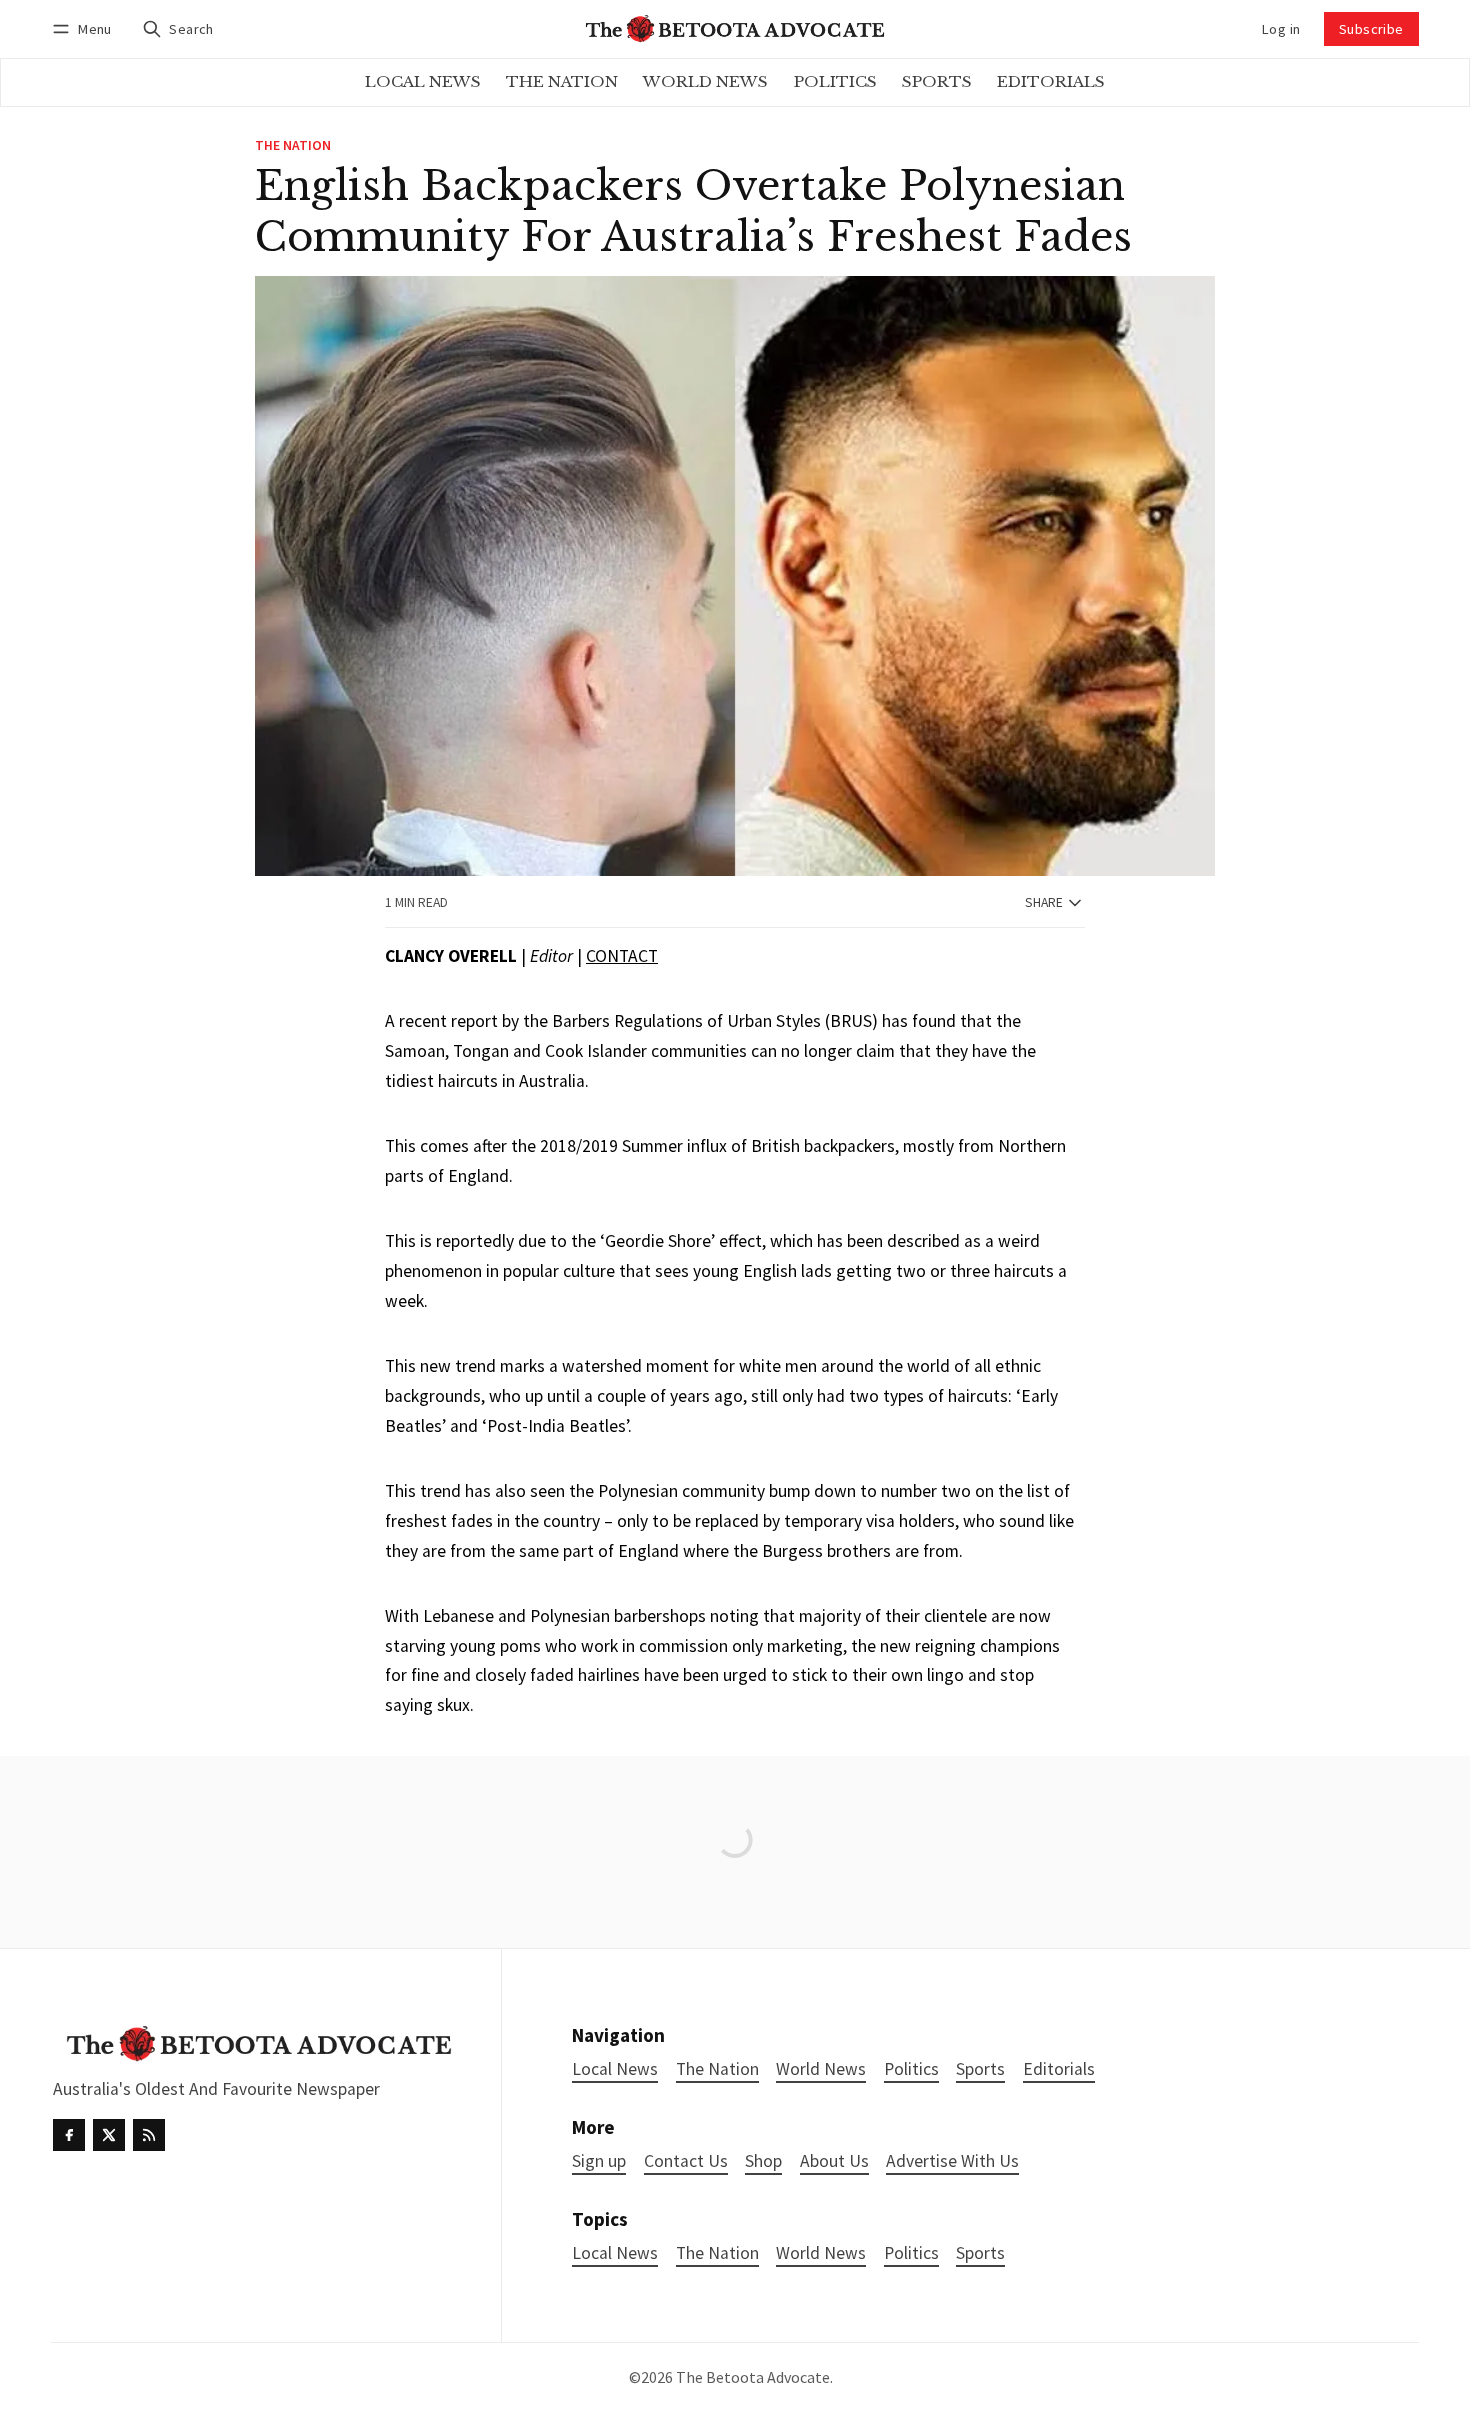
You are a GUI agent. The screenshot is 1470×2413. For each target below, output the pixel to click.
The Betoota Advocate (753, 2377)
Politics (911, 2253)
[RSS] (149, 2135)
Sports (980, 2253)
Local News (615, 2253)
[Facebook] (69, 2135)
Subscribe (1371, 29)
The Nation (293, 146)
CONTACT (622, 956)
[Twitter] (109, 2135)
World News (821, 2253)
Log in (1281, 29)
